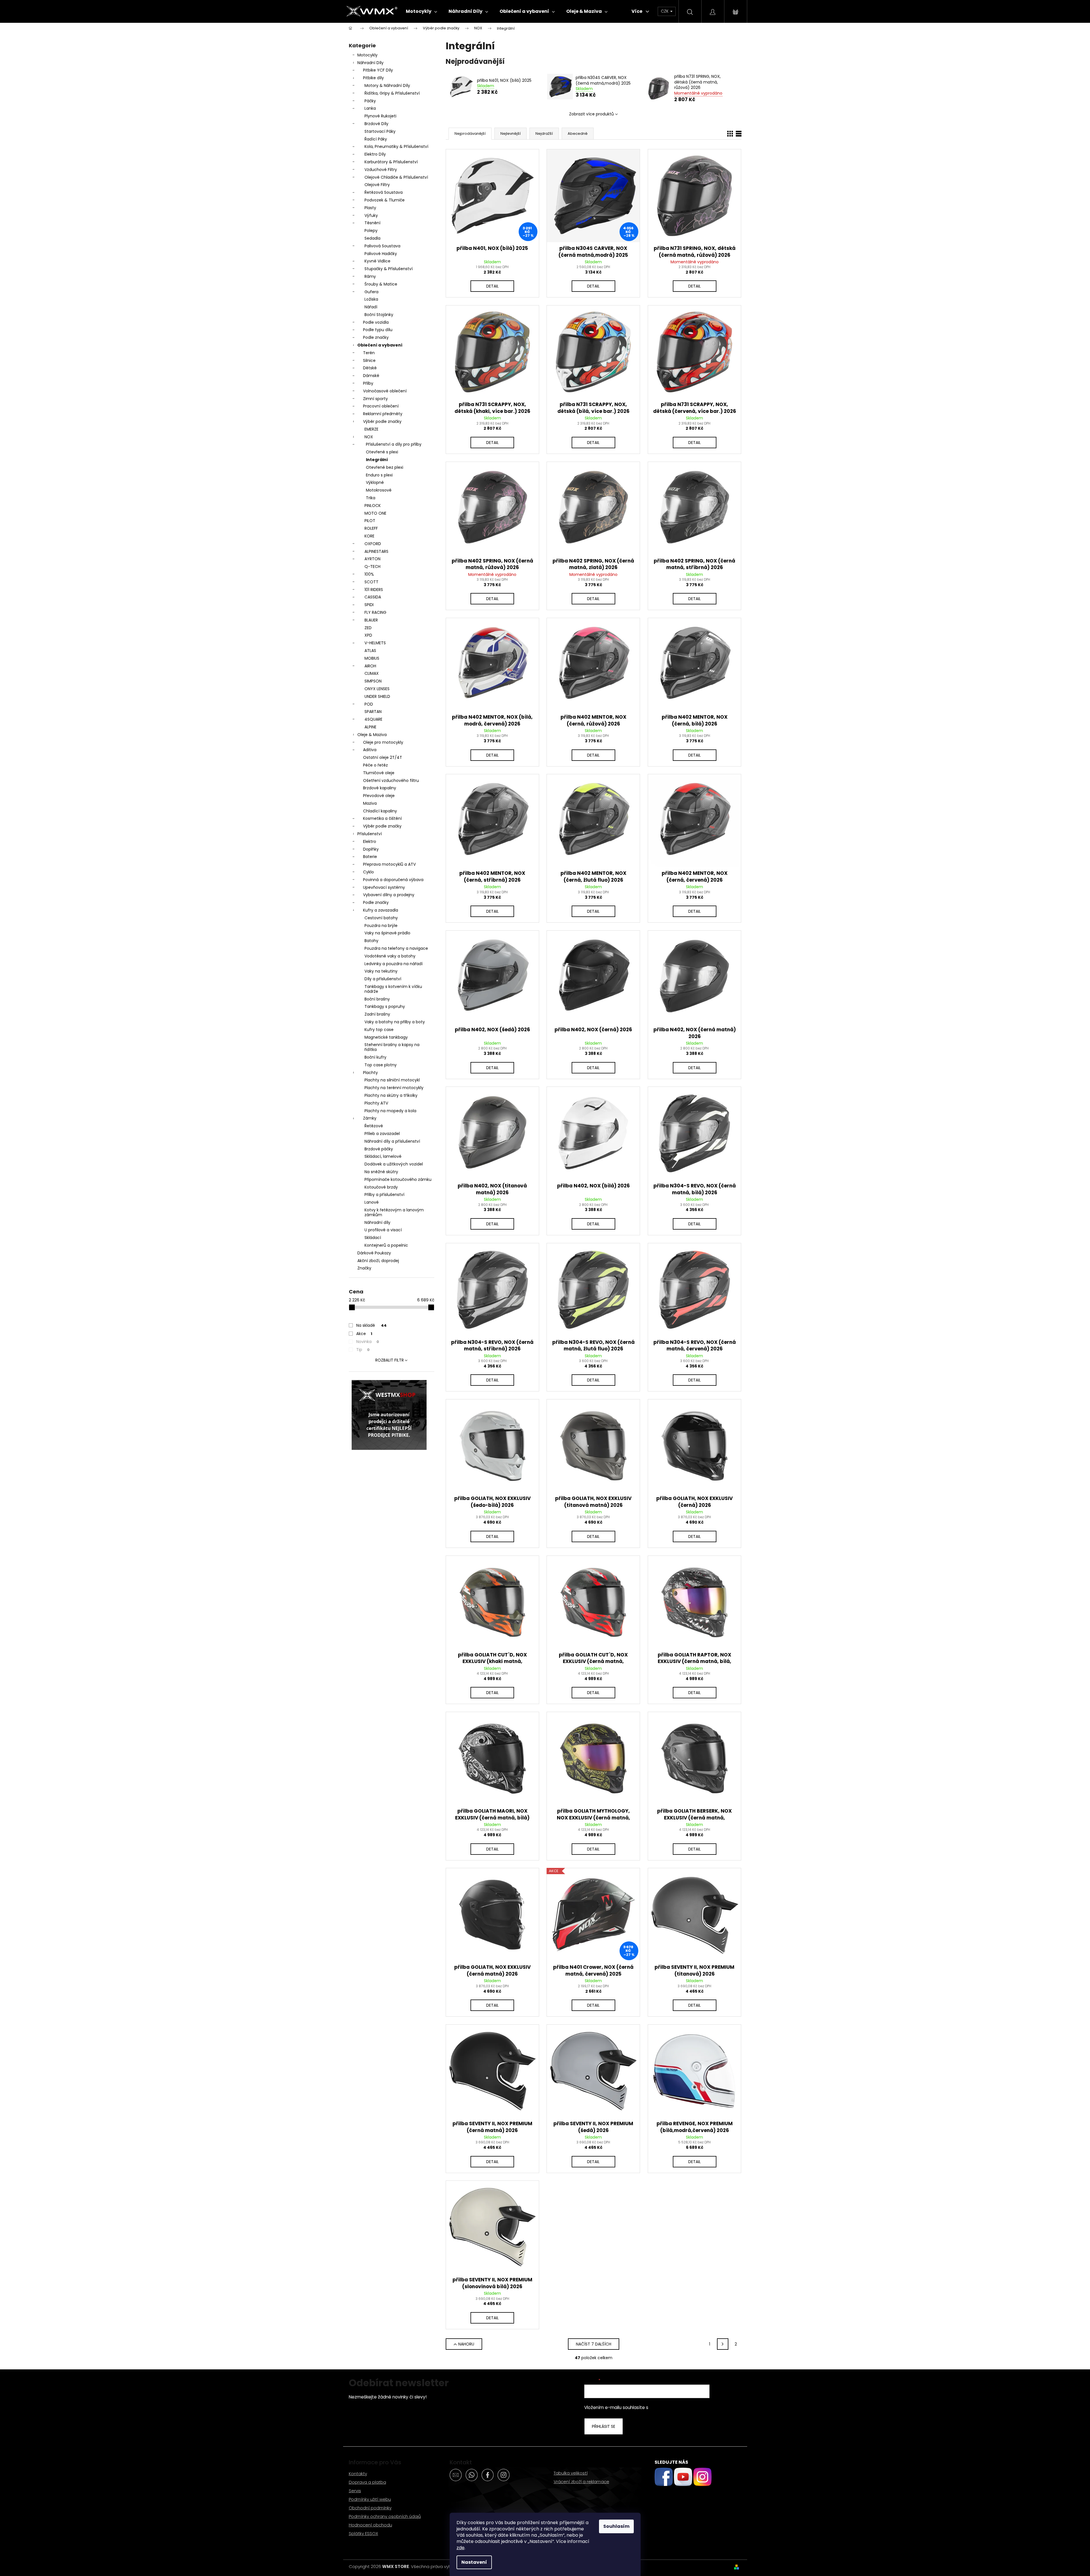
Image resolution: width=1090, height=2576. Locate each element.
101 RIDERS (374, 590)
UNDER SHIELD (377, 696)
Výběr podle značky (382, 421)
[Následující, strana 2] (723, 2344)
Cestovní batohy (381, 918)
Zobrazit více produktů (591, 114)
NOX (369, 437)
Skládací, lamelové (383, 1156)
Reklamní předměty (383, 414)
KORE (369, 536)
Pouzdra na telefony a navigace (396, 948)
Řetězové (374, 1126)
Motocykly (367, 55)
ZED (368, 628)
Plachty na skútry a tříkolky (391, 1095)
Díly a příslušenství (383, 979)
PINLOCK (373, 506)
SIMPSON (373, 681)
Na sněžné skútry (381, 1172)
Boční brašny (377, 999)
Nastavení (474, 2562)
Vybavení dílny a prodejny (389, 895)
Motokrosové (379, 490)
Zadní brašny (377, 1014)
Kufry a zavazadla (381, 910)
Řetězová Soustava (384, 192)
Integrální (377, 460)
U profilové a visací (383, 1230)
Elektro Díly (375, 154)
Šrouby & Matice (381, 284)
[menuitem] (421, 11)
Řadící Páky (376, 139)
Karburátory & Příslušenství (391, 162)
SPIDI (369, 605)
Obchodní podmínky (370, 2508)
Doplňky (371, 849)
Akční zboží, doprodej (378, 1261)
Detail (492, 286)
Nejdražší (544, 134)
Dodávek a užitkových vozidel (394, 1164)
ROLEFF (371, 528)
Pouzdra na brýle (381, 926)
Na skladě (371, 1325)
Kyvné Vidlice (377, 261)
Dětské (370, 368)
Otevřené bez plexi (385, 467)
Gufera (371, 292)
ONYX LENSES (377, 689)
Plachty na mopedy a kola (390, 1111)
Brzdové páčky (379, 1149)
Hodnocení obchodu (370, 2525)
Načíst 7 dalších (594, 2344)
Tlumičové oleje (379, 773)
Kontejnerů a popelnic (386, 1245)
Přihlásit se (604, 2426)
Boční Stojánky (379, 315)
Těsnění (372, 223)
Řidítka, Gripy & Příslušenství (392, 93)
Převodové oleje (379, 796)
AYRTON (372, 559)
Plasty (370, 208)
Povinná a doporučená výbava (393, 880)
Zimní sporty (375, 399)
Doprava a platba (367, 2482)
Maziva (370, 803)
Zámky (370, 1118)
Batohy (371, 941)
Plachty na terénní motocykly (394, 1088)
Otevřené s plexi (382, 452)
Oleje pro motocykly (383, 742)
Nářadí (371, 307)
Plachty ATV (376, 1103)
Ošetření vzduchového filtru (391, 780)
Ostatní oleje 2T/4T (383, 757)
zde (461, 2548)
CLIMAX (372, 673)
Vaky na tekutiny (381, 971)
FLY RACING (375, 612)
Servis (355, 2491)
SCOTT (371, 582)
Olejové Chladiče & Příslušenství (396, 177)
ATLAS (370, 651)
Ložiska (371, 299)
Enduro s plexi (379, 475)
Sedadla (372, 238)
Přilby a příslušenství (384, 1195)
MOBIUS (372, 658)
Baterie (370, 857)
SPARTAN (373, 712)
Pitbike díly (373, 78)
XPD (368, 635)
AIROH (370, 666)
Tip (363, 1350)
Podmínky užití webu (370, 2499)
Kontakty (358, 2474)
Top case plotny (381, 1065)
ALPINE (370, 727)
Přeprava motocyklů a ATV (389, 864)
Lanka (370, 108)
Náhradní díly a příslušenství (392, 1141)
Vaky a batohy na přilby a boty (395, 1022)
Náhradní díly (377, 1222)
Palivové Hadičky (381, 254)
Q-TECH (372, 566)
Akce (364, 1334)
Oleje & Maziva (372, 735)
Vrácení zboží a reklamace (581, 2482)
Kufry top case (379, 1030)
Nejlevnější (511, 134)
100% (369, 574)
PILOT (370, 521)
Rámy (370, 276)
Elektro (370, 841)
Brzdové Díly (376, 124)
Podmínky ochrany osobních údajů (385, 2516)
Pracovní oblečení (381, 406)
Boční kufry (375, 1057)
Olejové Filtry (377, 185)
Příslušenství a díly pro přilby (394, 444)
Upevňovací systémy (384, 887)
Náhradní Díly (370, 63)
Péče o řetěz (375, 765)
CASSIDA (373, 597)
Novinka (368, 1342)
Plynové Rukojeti (380, 116)
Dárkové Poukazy (374, 1253)
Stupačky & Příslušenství (389, 269)
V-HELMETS (375, 643)
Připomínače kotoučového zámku (398, 1179)
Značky (364, 1268)
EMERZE (371, 429)
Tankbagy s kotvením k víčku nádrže (393, 989)
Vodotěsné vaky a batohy (390, 956)
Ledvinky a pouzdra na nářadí (394, 964)
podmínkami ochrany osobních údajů (689, 2407)
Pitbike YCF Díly (378, 70)
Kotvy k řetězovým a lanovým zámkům (394, 1212)
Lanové (372, 1202)
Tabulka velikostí (571, 2473)
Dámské (371, 376)
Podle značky (376, 337)
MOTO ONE (375, 513)
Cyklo (368, 872)
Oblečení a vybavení (380, 345)
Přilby (368, 383)
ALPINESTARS (376, 551)
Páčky (370, 101)
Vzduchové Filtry (381, 170)
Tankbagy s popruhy (385, 1006)
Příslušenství (370, 834)
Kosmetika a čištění (382, 818)
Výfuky (371, 215)
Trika (371, 498)
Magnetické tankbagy (386, 1037)
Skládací (373, 1238)
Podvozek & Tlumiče (385, 200)
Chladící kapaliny (380, 811)
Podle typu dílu (378, 330)
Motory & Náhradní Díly (387, 85)
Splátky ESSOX (363, 2533)
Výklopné (375, 482)
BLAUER (371, 620)
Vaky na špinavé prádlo (387, 933)
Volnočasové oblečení (385, 391)
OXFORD (373, 544)
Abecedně (578, 134)
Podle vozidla (376, 322)
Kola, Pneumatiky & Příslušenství (396, 146)
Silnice (369, 360)
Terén (369, 353)
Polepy (371, 231)
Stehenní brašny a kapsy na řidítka (392, 1047)
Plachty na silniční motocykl (392, 1080)
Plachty (370, 1073)
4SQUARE (373, 719)
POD (369, 704)
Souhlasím (616, 2526)
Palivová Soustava (382, 246)
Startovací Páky (380, 131)
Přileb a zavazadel (382, 1134)
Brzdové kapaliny (380, 788)
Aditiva (370, 750)
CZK (665, 11)
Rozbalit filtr (390, 1360)
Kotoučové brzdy (381, 1187)
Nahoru (466, 2344)
